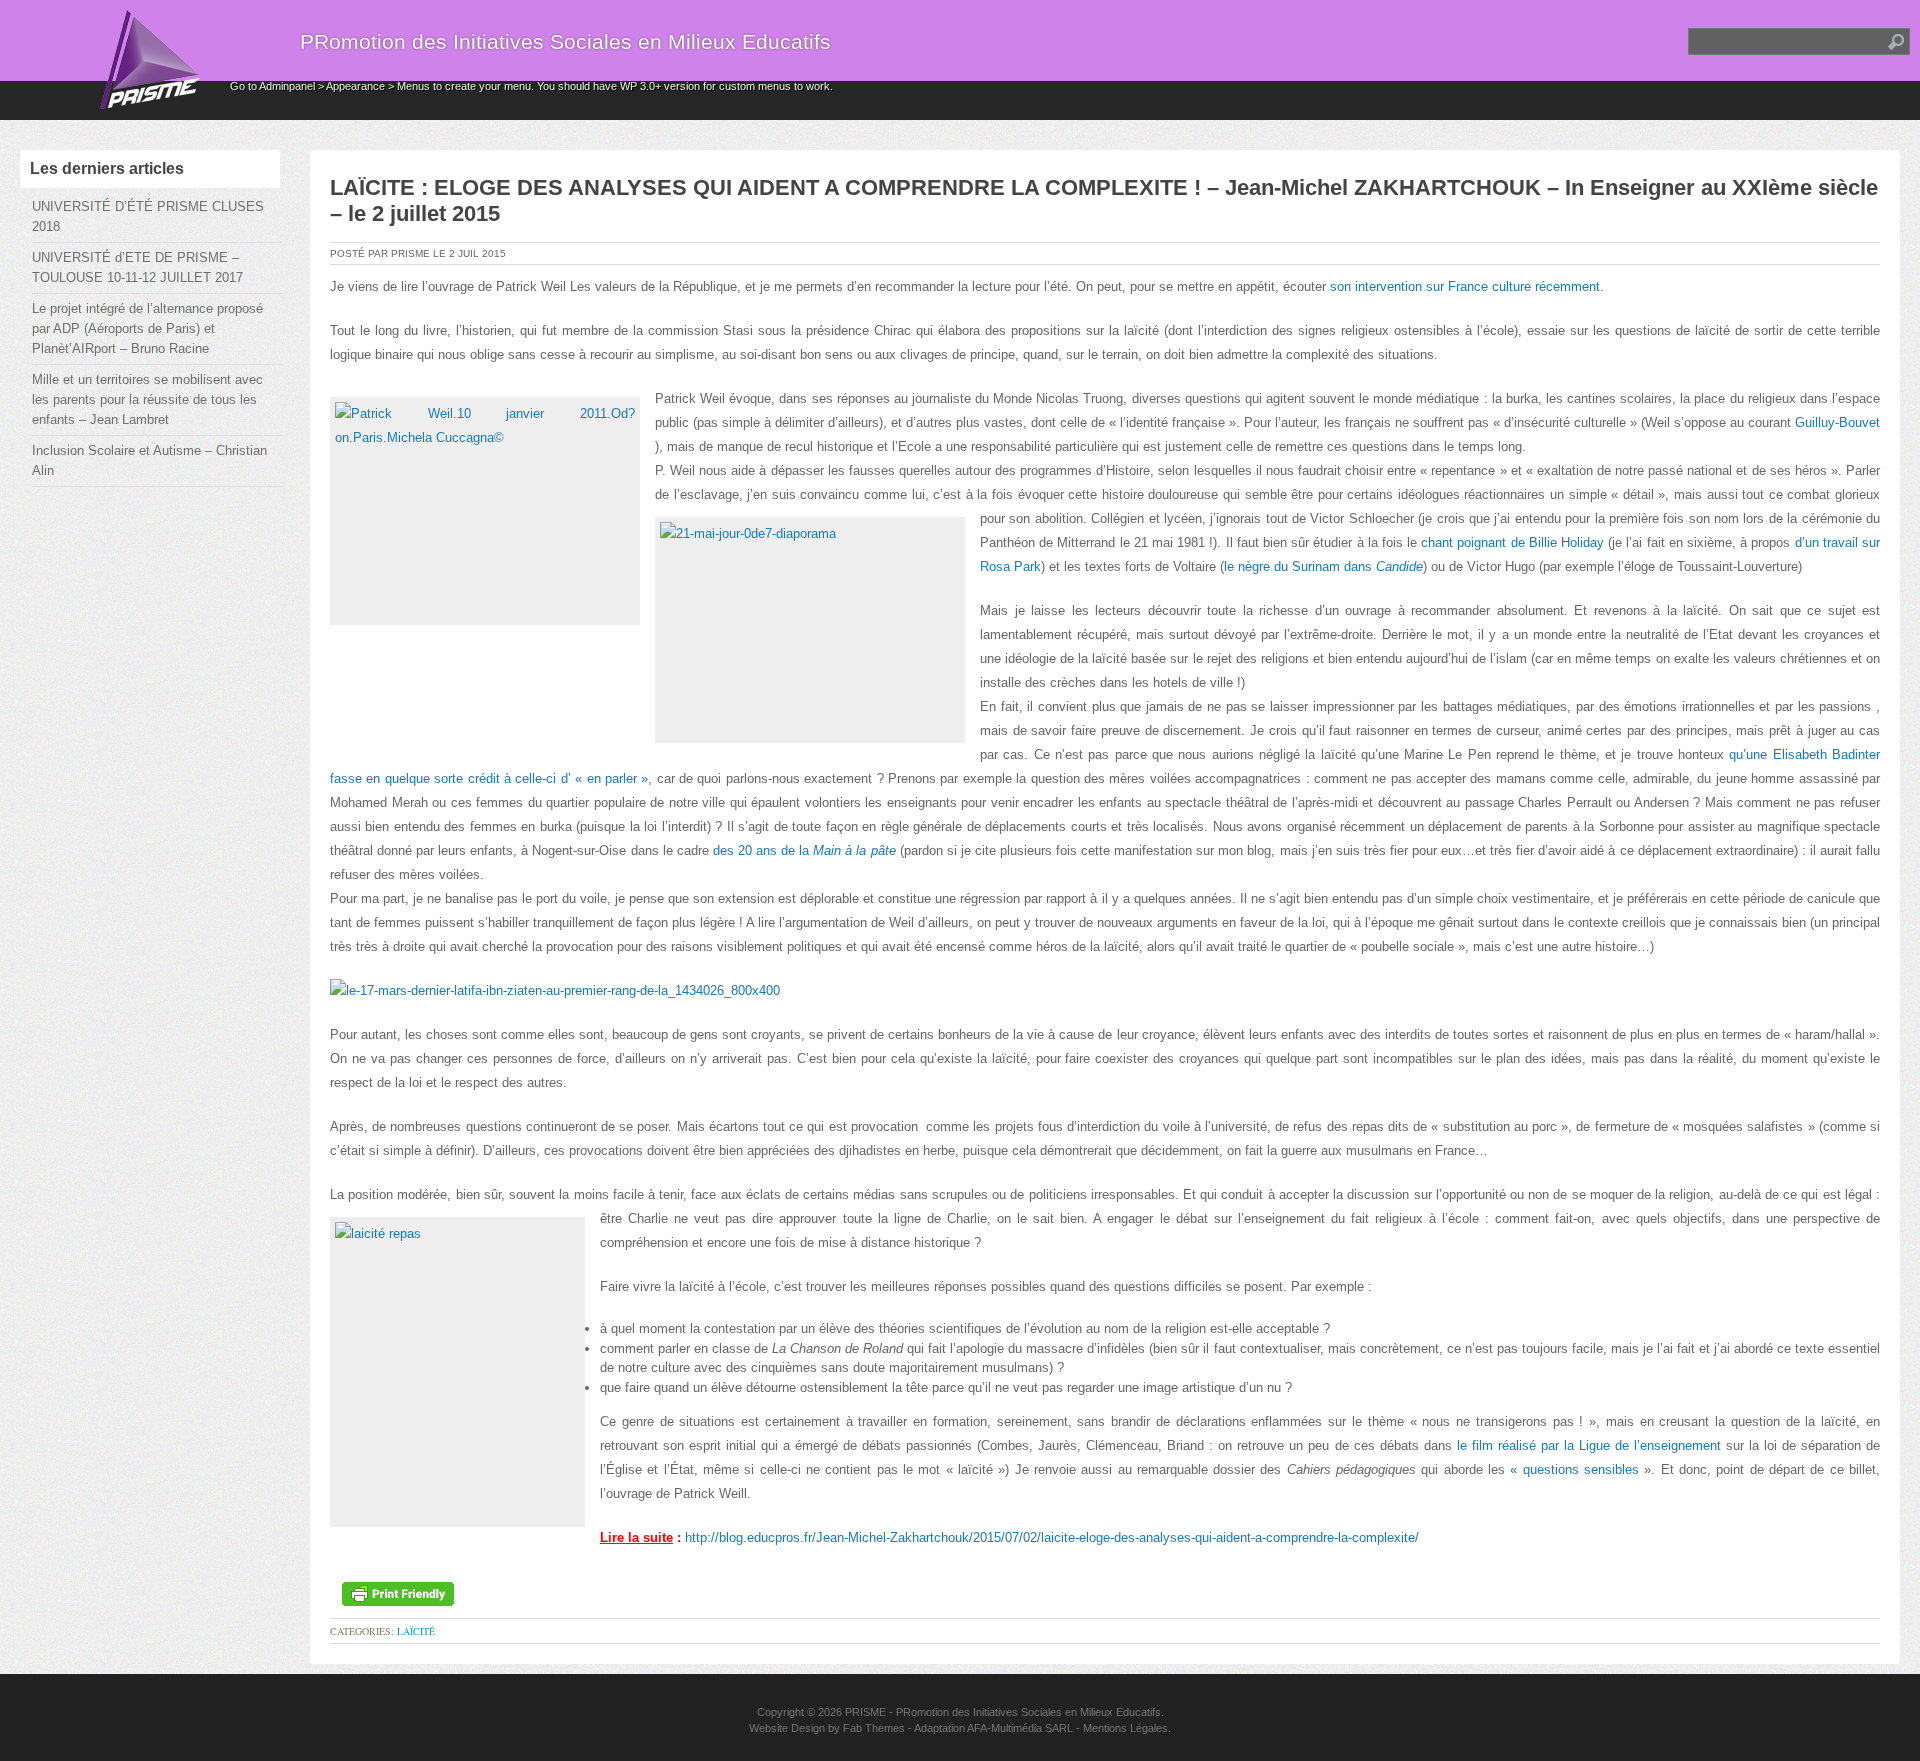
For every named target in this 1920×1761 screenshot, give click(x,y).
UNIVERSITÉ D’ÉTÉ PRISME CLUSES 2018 (148, 216)
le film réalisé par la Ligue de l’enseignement (1589, 1445)
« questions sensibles (1577, 1469)
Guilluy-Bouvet (1837, 422)
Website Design (787, 1728)
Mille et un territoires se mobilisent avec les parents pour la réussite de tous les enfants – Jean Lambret (147, 399)
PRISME (865, 1712)
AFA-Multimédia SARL (1020, 1728)
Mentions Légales (1125, 1728)
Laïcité (416, 1631)
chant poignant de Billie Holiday (1512, 542)
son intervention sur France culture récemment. (1467, 286)
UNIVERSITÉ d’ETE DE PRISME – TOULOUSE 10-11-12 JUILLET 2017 (137, 267)
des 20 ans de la (804, 850)
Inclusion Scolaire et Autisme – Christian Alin (149, 460)
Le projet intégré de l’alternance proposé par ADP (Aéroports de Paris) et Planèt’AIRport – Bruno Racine (147, 328)
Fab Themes (874, 1728)
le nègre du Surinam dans (1323, 566)
